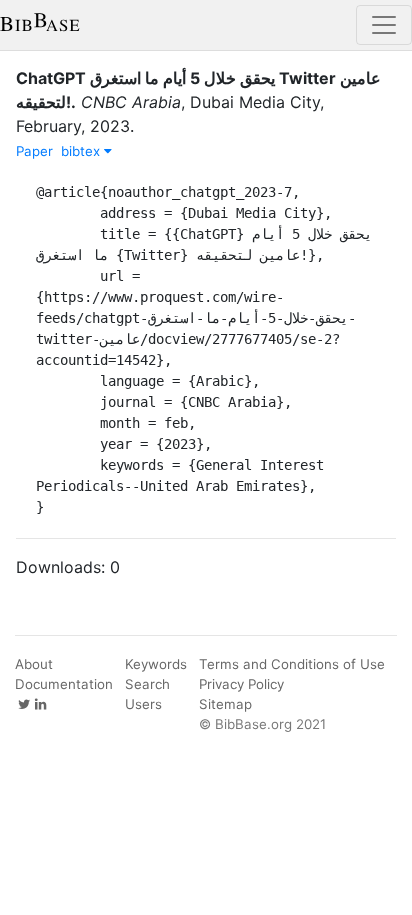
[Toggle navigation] (384, 25)
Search (147, 684)
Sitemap (225, 704)
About (34, 664)
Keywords (156, 664)
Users (143, 704)
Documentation (64, 684)
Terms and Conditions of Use (292, 664)
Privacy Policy (241, 684)
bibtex (82, 151)
